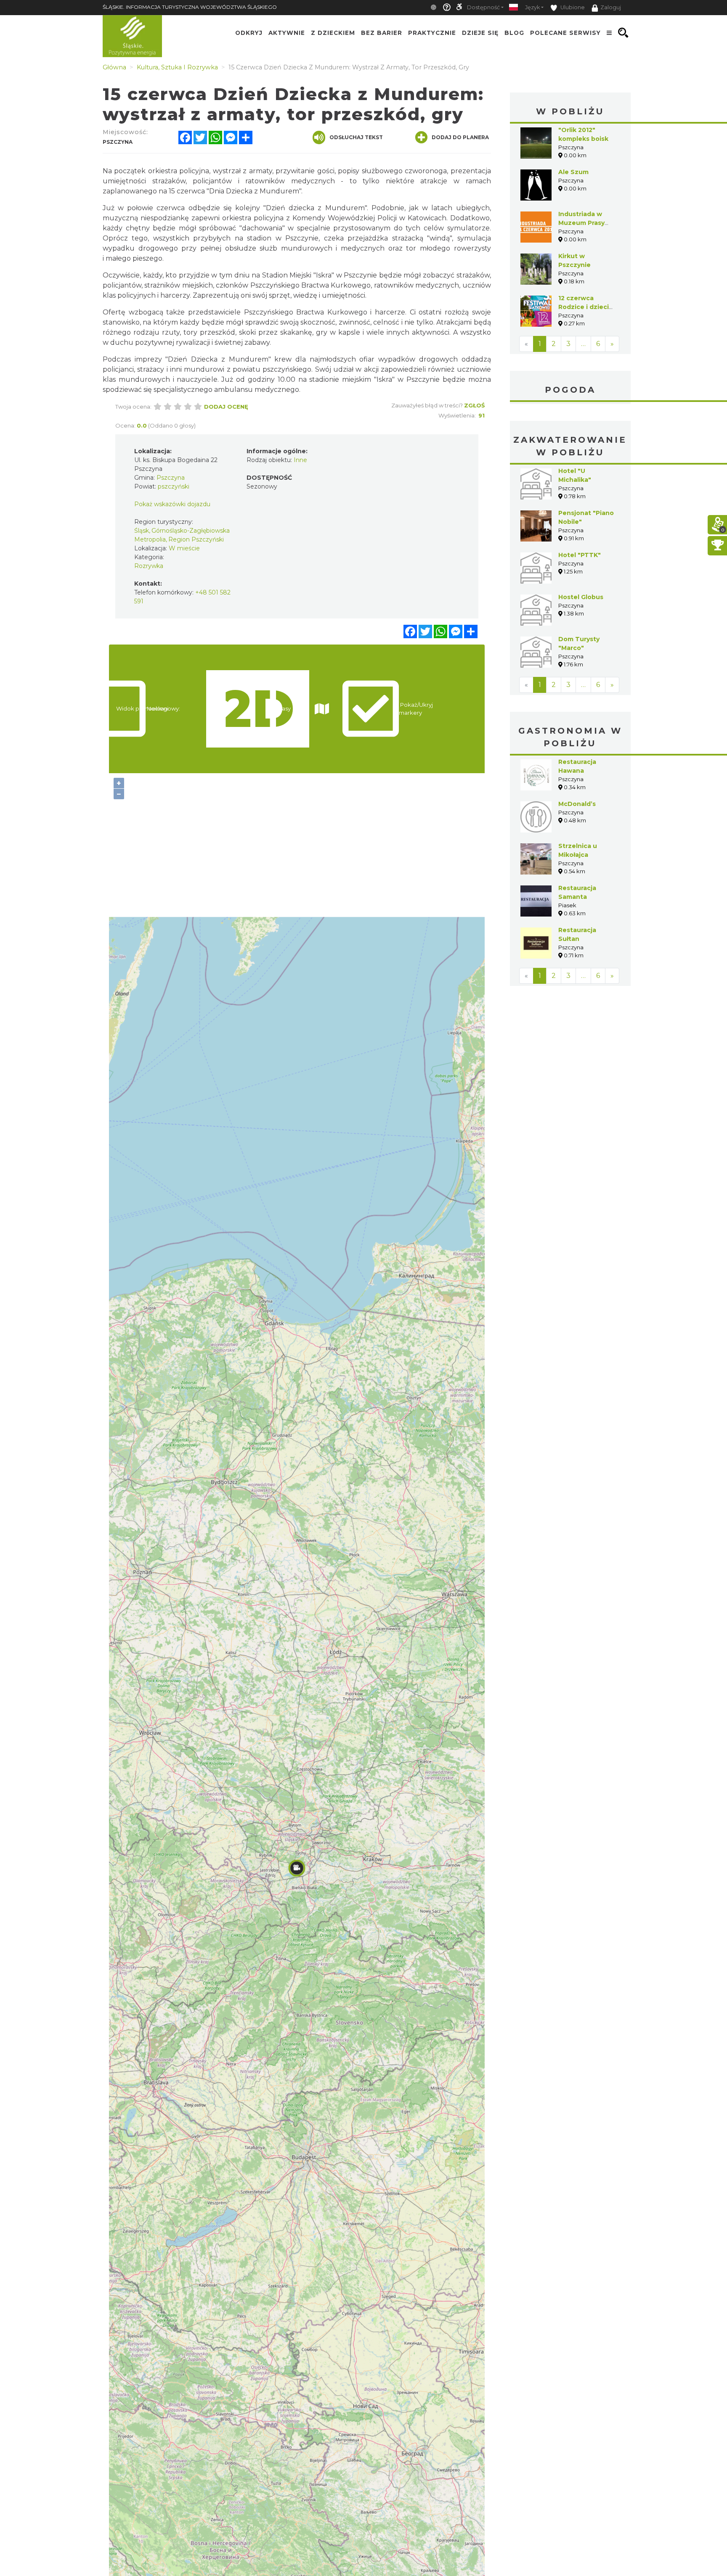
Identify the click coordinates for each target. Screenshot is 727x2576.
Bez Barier (382, 33)
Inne (300, 460)
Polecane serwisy (565, 33)
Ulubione (572, 7)
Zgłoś (474, 405)
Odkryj (249, 33)
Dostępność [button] (483, 7)
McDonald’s (577, 804)
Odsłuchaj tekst (356, 137)
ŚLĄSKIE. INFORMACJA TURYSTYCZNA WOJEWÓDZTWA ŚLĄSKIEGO (190, 7)
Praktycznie (432, 33)
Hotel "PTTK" (580, 555)
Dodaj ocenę (226, 407)
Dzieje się (480, 33)
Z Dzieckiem (333, 33)
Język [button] (532, 7)
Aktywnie (287, 33)
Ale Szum (573, 172)
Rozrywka (149, 566)
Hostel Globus (581, 597)
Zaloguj (611, 7)
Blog (514, 33)
